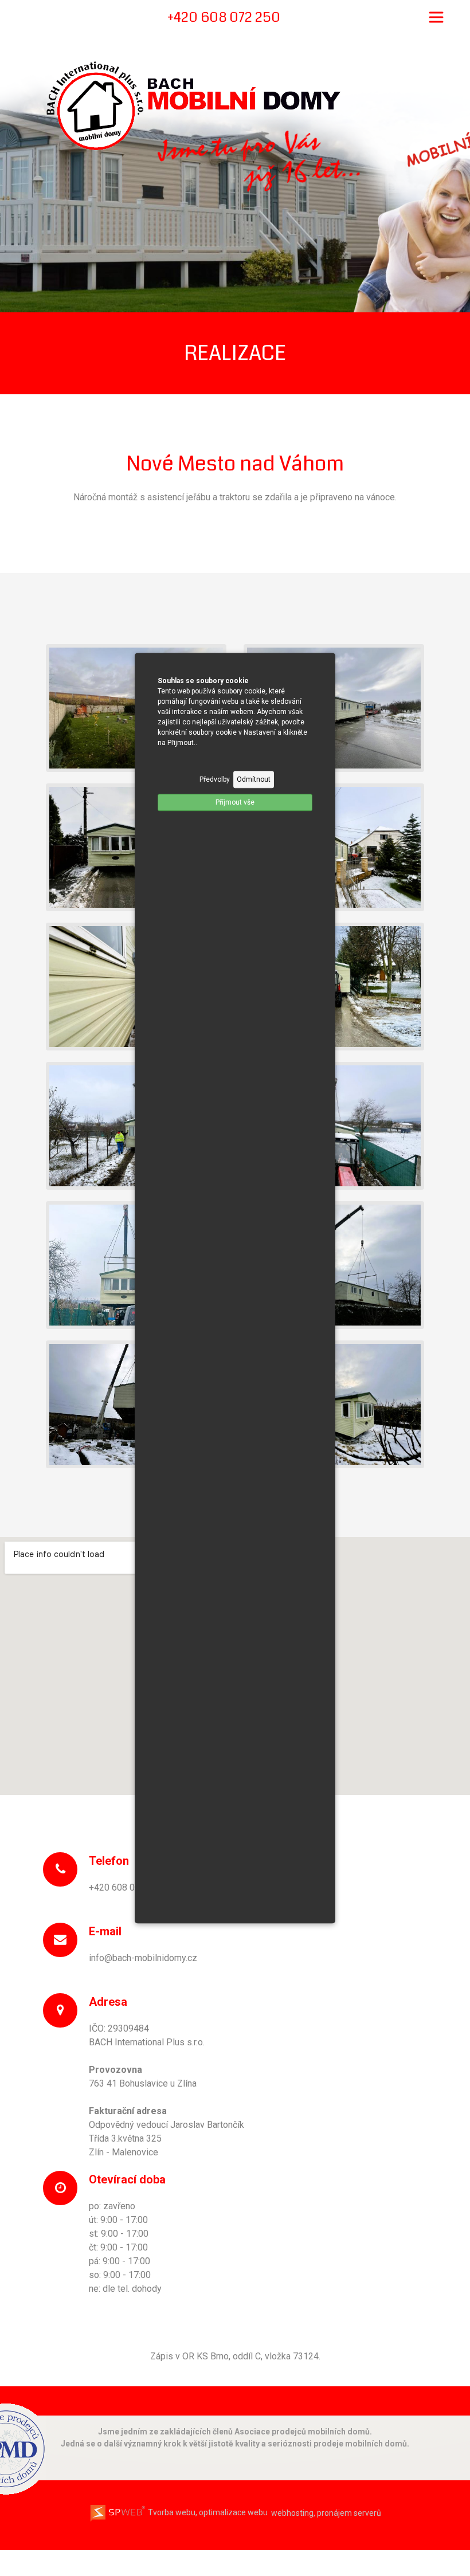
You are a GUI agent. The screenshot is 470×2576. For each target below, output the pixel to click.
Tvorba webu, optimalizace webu (207, 2512)
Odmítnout (254, 779)
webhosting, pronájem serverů (326, 2512)
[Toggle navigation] (436, 17)
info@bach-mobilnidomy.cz (143, 1958)
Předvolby (215, 779)
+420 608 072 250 (126, 1887)
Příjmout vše (235, 802)
